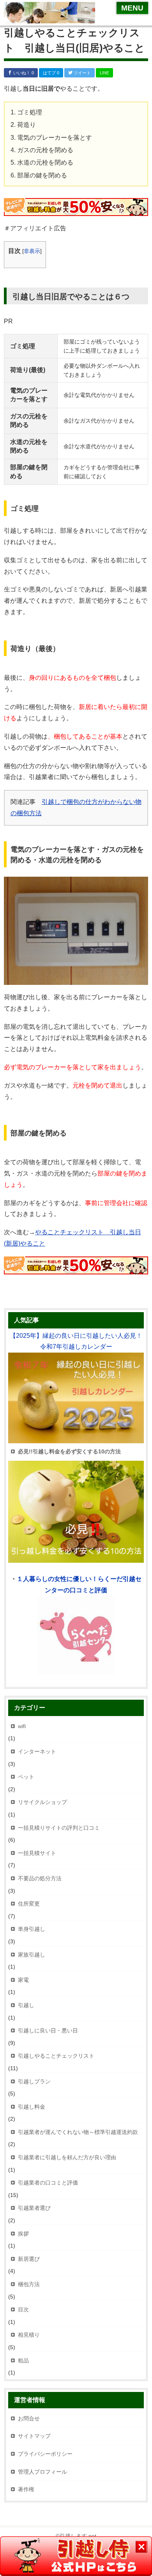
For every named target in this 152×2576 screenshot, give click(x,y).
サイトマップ (34, 2436)
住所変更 (29, 1904)
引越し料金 (32, 2107)
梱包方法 (29, 2284)
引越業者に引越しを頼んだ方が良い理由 (67, 2157)
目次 (23, 2309)
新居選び (29, 2259)
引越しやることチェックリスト (56, 2056)
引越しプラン (34, 2081)
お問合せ (29, 2418)
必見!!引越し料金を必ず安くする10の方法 (69, 1451)
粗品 (23, 2360)
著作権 (26, 2489)
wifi (22, 1726)
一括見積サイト (37, 1853)
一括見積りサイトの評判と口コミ (59, 1828)
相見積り (29, 2335)
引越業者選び (34, 2208)
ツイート (82, 73)
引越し (26, 2005)
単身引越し (32, 1929)
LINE (104, 73)
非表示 (32, 251)
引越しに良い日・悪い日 (48, 2030)
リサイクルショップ (42, 1802)
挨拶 (23, 2234)
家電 (23, 1980)
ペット (26, 1777)
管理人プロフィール (42, 2472)
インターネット (37, 1751)
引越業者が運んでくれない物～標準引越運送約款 (78, 2132)
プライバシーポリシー (45, 2454)
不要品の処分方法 (40, 1878)
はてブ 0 (51, 73)
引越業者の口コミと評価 (48, 2183)
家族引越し (32, 1955)
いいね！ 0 (23, 73)
